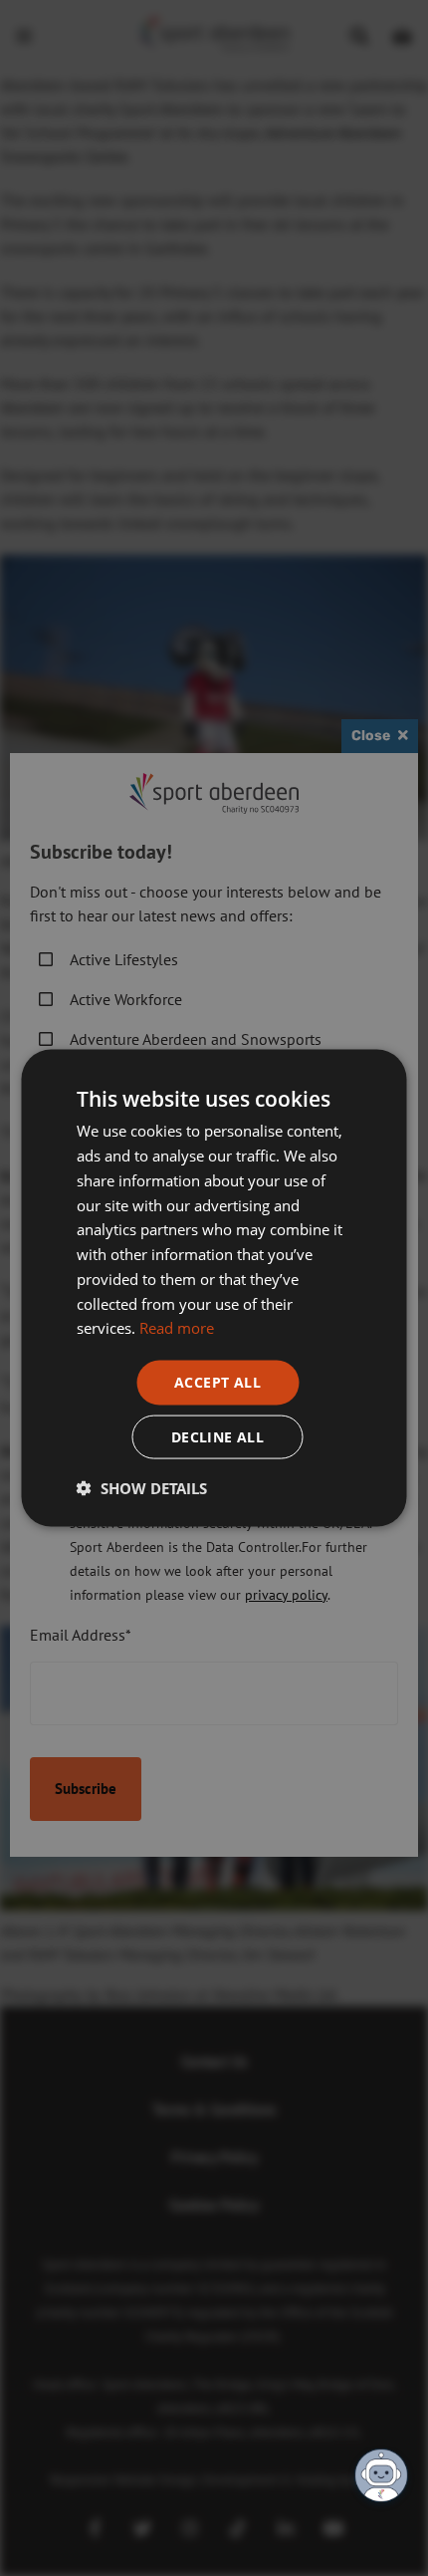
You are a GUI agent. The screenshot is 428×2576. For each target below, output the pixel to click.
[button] (142, 1487)
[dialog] (214, 1288)
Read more (177, 1328)
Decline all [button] (217, 1436)
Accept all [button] (217, 1382)
